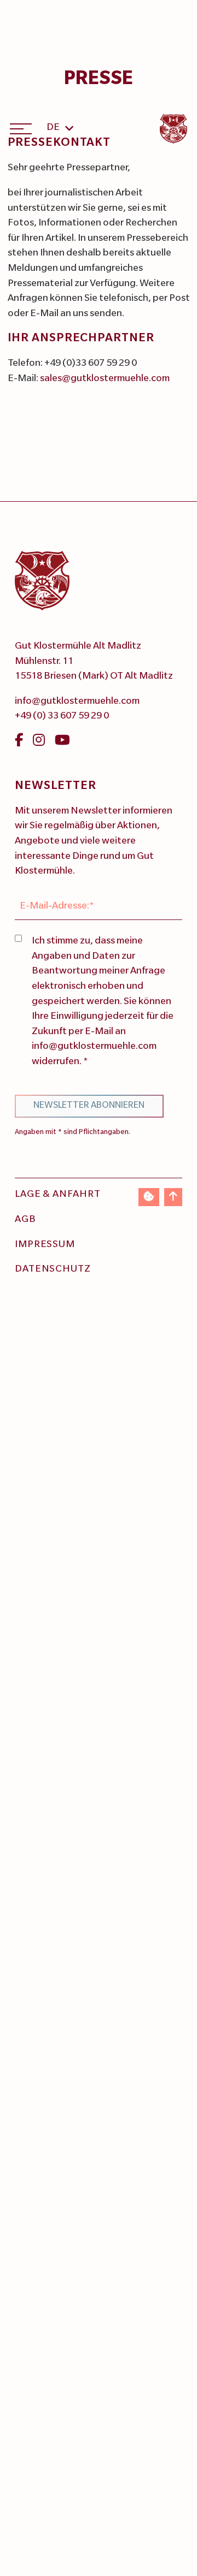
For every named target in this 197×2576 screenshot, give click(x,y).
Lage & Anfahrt (58, 1195)
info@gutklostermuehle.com (77, 702)
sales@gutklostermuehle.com (105, 379)
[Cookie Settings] (149, 1197)
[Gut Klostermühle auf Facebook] (19, 743)
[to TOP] (173, 1197)
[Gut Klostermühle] (173, 129)
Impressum (45, 1245)
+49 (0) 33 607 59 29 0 (62, 717)
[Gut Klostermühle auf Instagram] (39, 743)
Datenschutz (53, 1270)
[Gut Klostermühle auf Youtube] (62, 743)
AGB (25, 1220)
